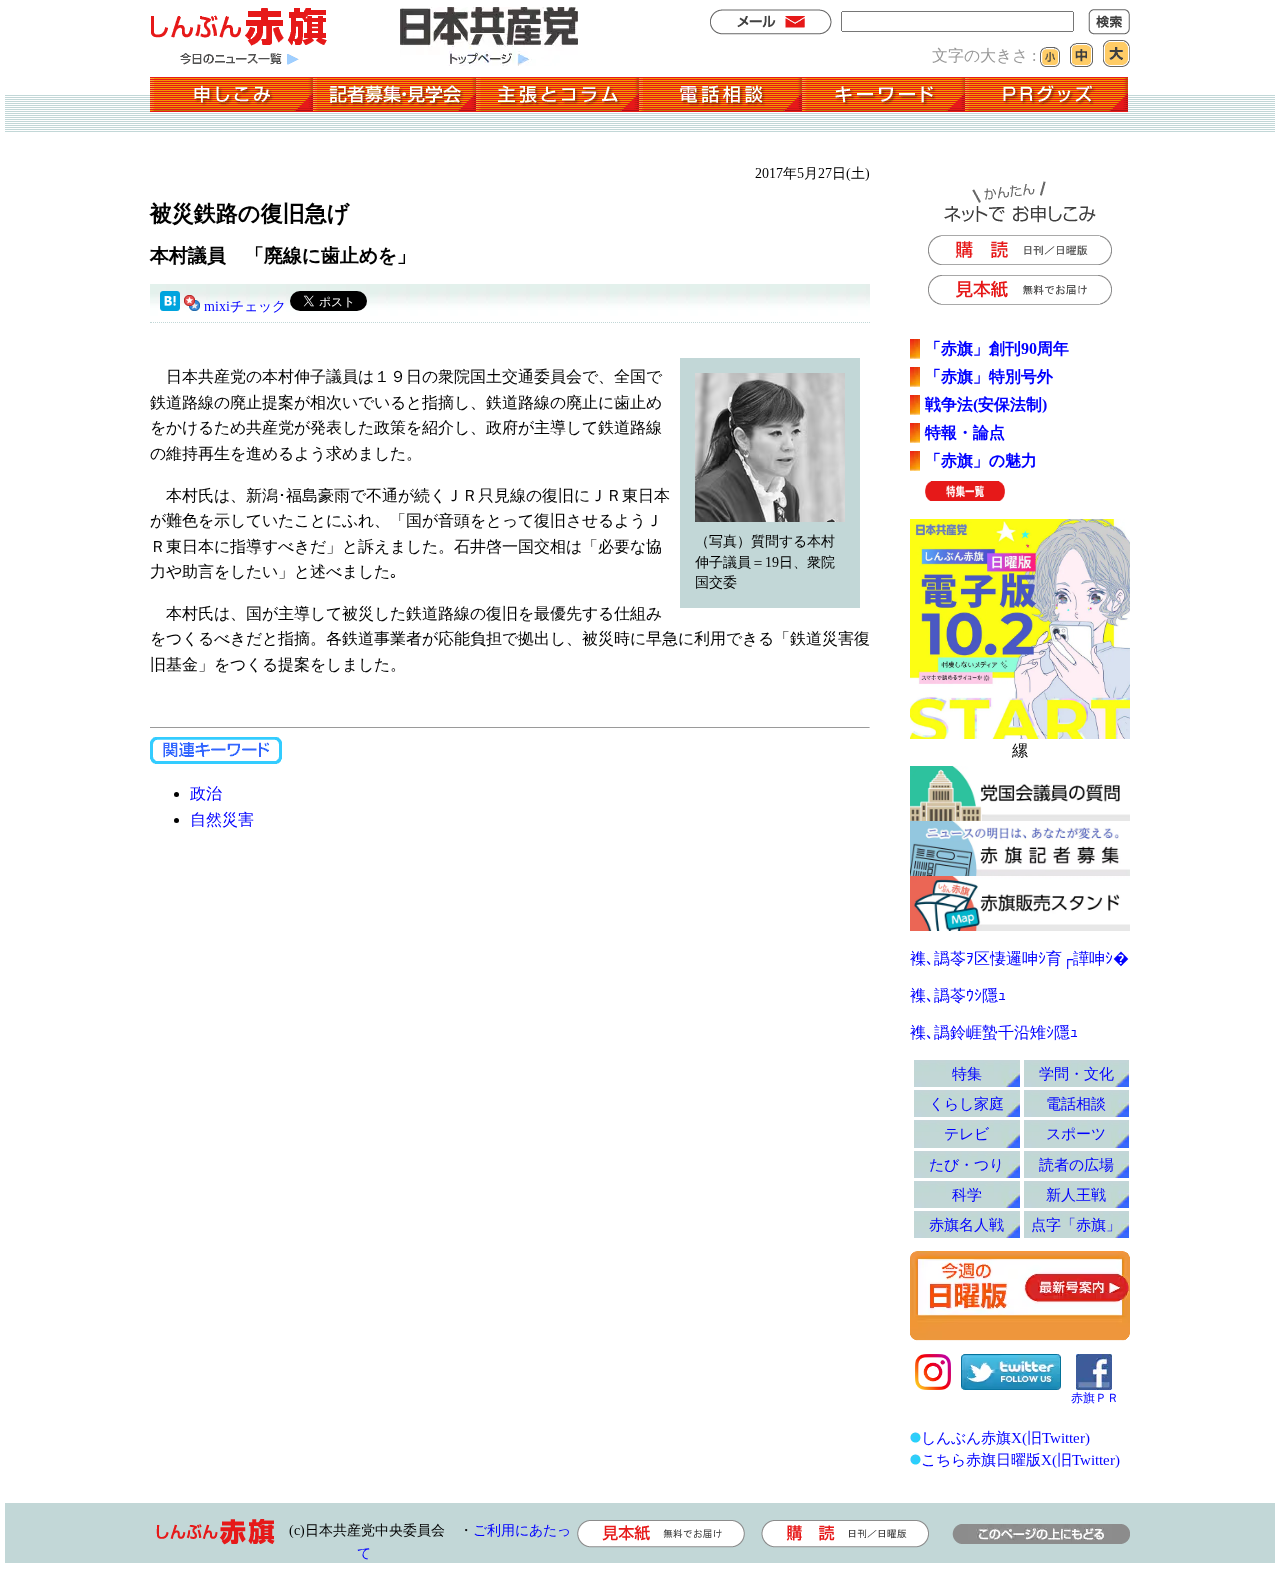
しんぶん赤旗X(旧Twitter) (1005, 1437)
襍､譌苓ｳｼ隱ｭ (958, 995)
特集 (967, 1073)
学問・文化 (1076, 1073)
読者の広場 (1076, 1164)
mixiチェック (245, 306)
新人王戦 (1076, 1194)
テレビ (966, 1133)
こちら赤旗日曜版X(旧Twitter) (1020, 1459)
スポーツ (1076, 1133)
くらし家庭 (966, 1103)
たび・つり (966, 1164)
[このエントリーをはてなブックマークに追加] (170, 306)
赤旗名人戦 (966, 1224)
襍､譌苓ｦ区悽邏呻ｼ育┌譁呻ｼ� (1019, 958)
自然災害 (222, 819)
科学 (967, 1194)
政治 (206, 793)
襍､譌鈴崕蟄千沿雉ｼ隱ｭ (994, 1032)
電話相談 (1076, 1103)
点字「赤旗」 (1076, 1224)
